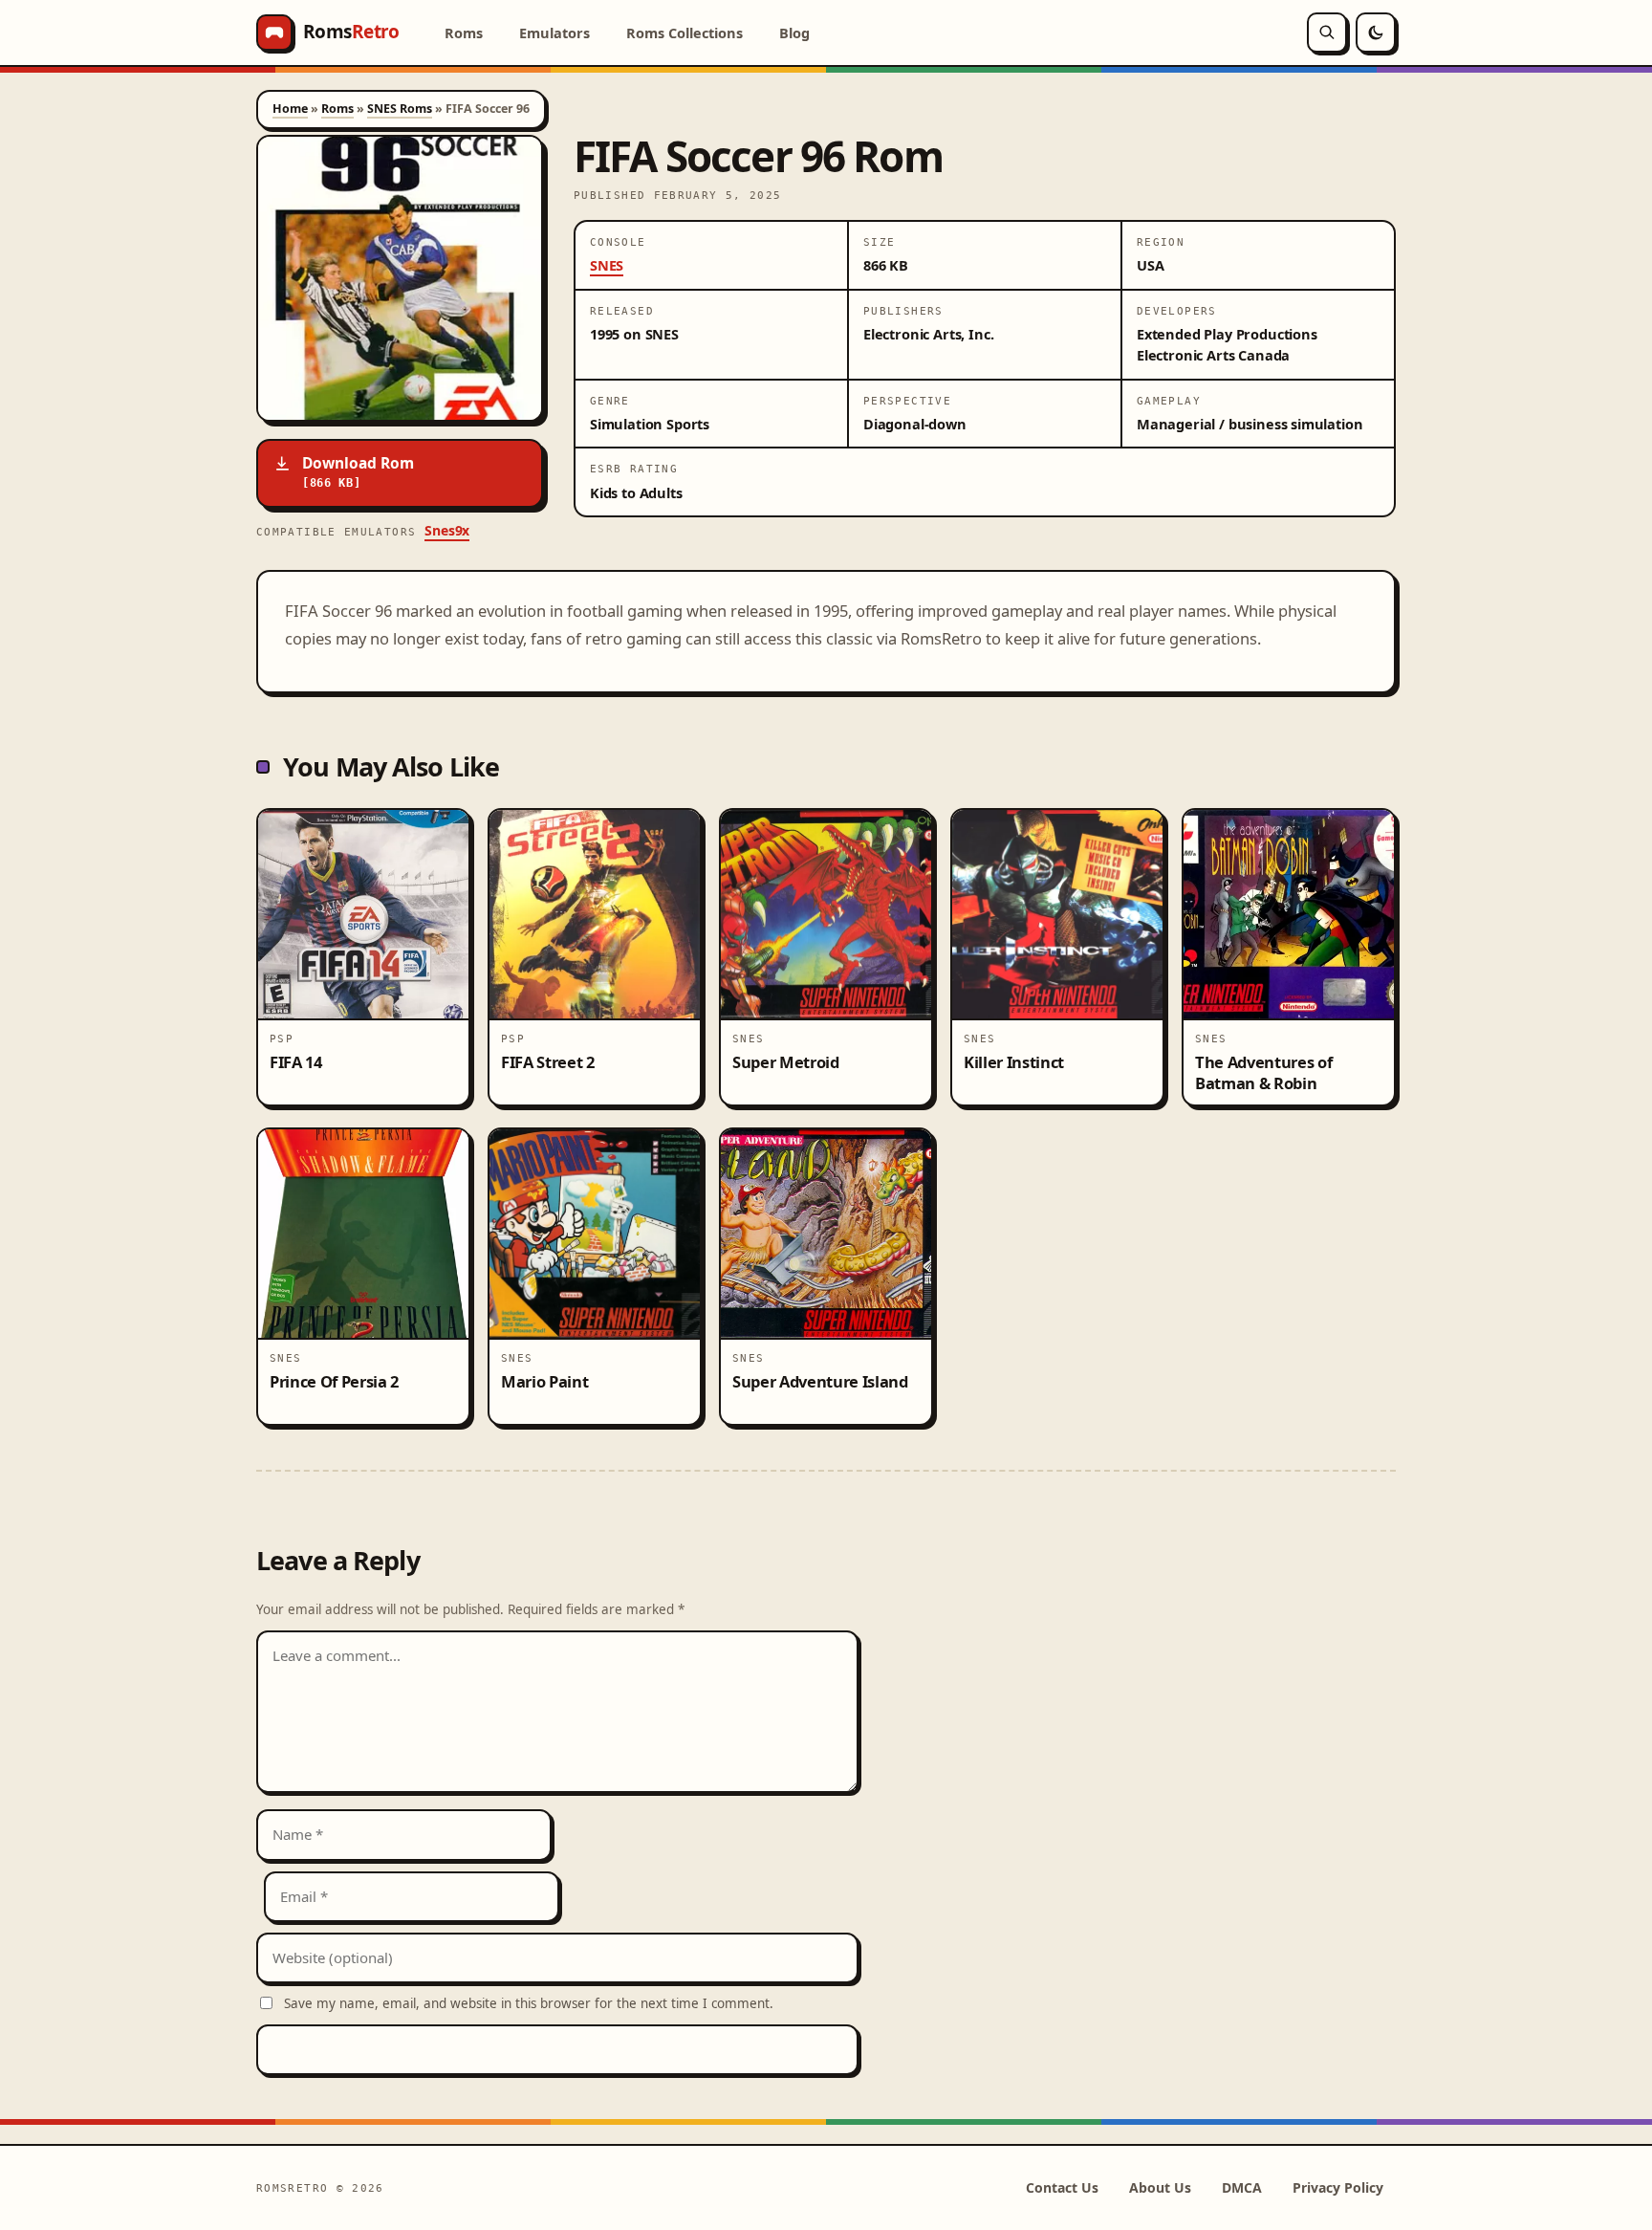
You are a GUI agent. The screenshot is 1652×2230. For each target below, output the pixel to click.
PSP (282, 1038)
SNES (607, 265)
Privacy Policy (1338, 2187)
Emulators (554, 33)
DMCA (1242, 2187)
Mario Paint (544, 1381)
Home (290, 109)
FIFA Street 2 (548, 1062)
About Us (1160, 2187)
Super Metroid (786, 1062)
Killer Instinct (1014, 1062)
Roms (464, 33)
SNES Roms (400, 109)
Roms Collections (685, 33)
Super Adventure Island (820, 1381)
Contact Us (1062, 2187)
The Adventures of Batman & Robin (1263, 1072)
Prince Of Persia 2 (334, 1381)
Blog (794, 33)
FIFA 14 (296, 1062)
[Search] (1327, 33)
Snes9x (447, 530)
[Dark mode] (1376, 33)
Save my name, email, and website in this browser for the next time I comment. (529, 2003)
